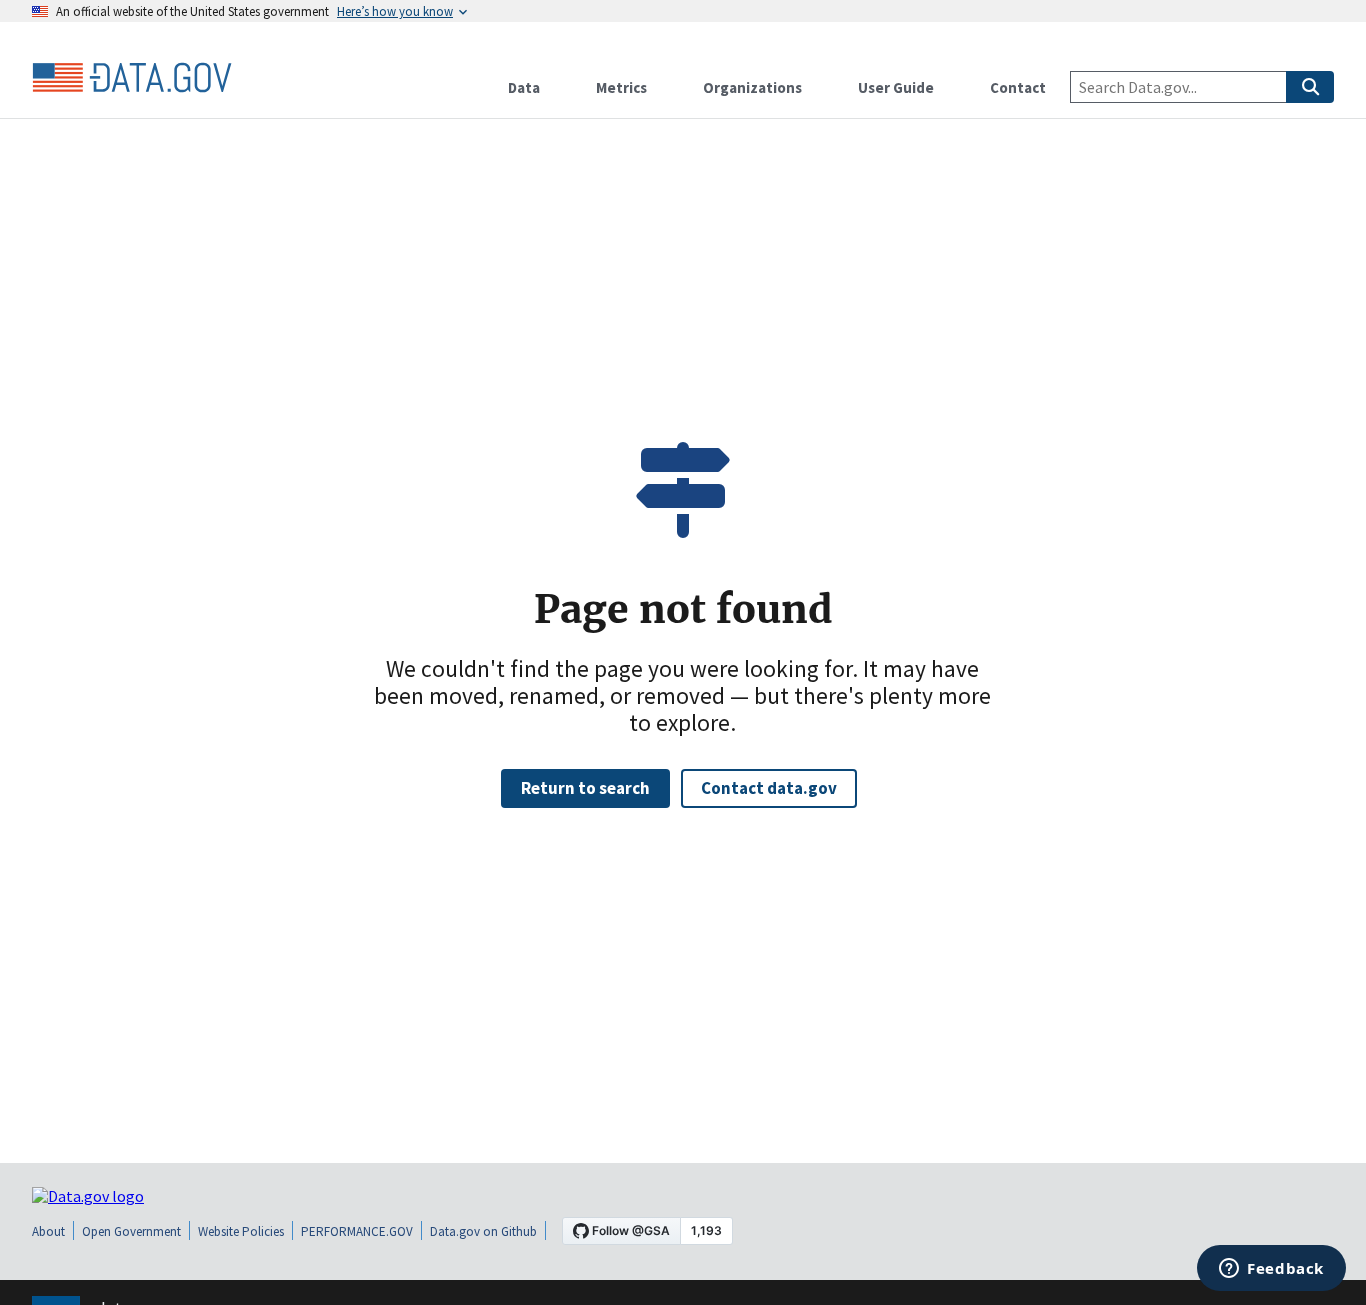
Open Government (131, 1231)
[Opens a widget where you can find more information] (1271, 1270)
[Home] (132, 78)
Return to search (585, 788)
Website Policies (241, 1231)
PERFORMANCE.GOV (357, 1231)
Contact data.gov (769, 788)
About (48, 1231)
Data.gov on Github (483, 1231)
